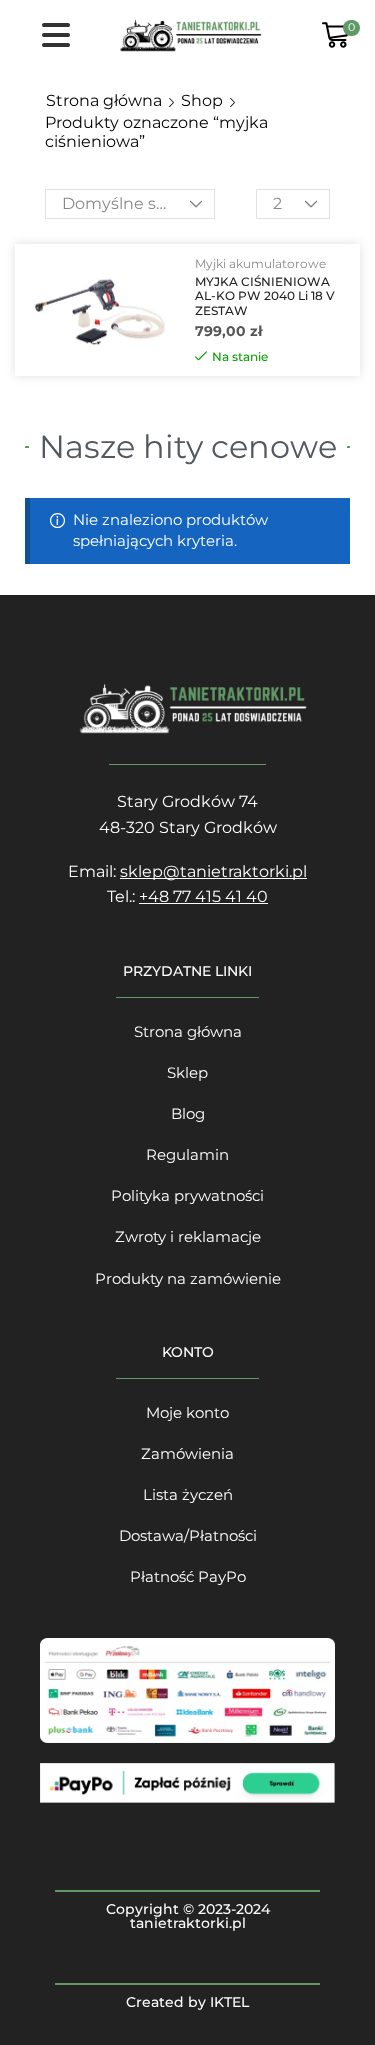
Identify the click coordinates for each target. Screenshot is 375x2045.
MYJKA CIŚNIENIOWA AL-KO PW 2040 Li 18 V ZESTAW (265, 296)
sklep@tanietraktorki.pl (213, 871)
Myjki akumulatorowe (260, 263)
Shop (202, 100)
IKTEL (229, 2002)
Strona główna (104, 100)
